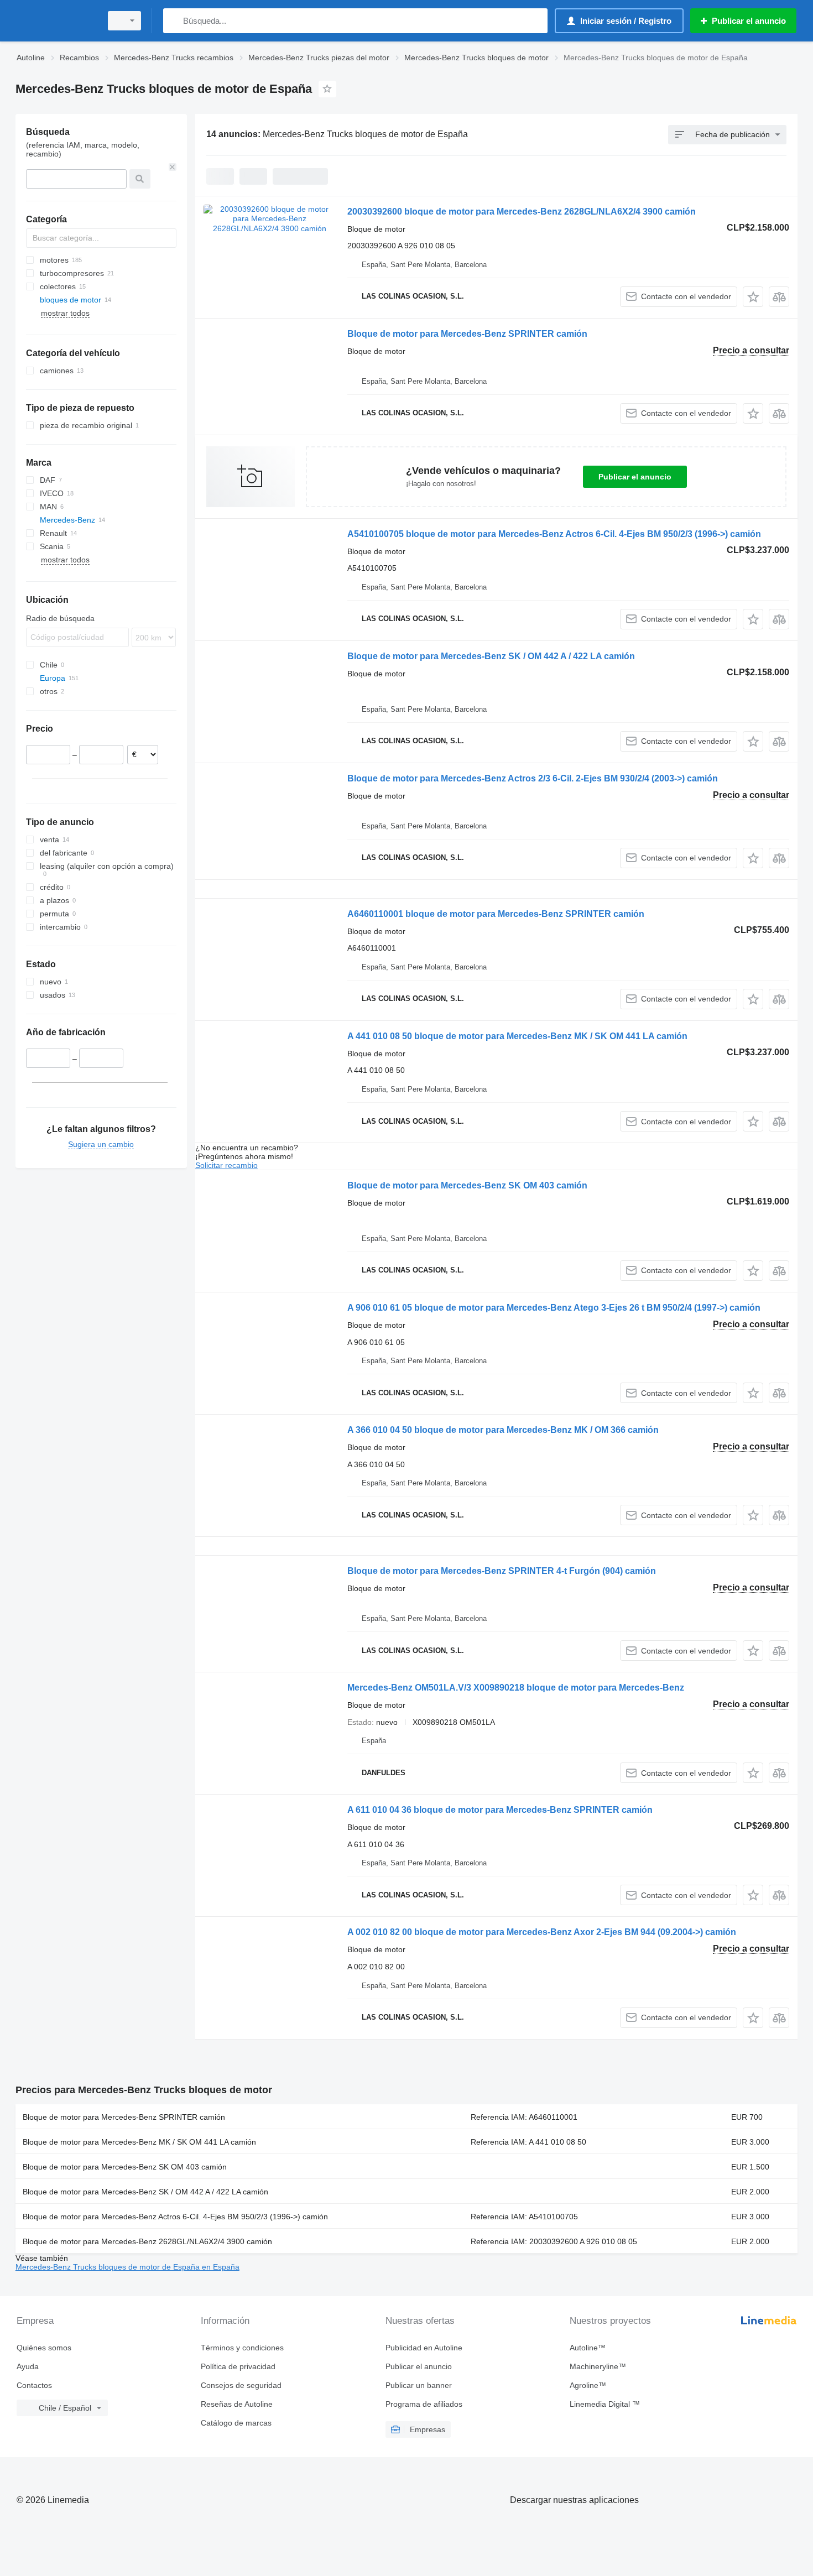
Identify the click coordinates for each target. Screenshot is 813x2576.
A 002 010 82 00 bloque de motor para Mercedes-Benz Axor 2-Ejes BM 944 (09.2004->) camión (542, 1932)
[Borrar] (173, 167)
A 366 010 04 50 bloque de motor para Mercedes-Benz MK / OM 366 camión (503, 1430)
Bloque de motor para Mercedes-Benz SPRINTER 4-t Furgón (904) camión (502, 1571)
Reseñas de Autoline (237, 2404)
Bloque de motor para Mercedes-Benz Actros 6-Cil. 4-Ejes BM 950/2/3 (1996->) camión (175, 2217)
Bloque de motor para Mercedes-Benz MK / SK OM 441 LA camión (139, 2142)
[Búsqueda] (174, 21)
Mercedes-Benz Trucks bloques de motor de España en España (127, 2267)
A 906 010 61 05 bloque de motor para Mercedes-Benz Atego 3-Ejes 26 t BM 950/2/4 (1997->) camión (554, 1308)
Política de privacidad (238, 2366)
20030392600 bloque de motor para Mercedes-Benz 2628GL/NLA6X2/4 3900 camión (522, 212)
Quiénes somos (44, 2348)
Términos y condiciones (242, 2348)
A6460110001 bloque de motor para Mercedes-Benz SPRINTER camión (496, 914)
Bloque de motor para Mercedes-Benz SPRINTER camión (467, 334)
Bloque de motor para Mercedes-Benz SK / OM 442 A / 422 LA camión (491, 656)
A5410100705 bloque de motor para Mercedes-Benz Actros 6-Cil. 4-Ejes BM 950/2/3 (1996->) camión (554, 534)
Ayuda (28, 2366)
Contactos (34, 2385)
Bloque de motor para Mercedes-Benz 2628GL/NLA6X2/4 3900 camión (147, 2241)
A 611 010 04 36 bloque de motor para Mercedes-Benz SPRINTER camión (500, 1810)
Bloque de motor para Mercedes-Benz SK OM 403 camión (467, 1185)
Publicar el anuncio (635, 477)
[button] (753, 297)
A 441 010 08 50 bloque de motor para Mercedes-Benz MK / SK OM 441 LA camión (517, 1036)
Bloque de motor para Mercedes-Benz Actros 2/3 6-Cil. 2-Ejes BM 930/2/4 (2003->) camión (533, 778)
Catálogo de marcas (236, 2423)
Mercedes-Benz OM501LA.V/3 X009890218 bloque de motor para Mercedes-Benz (516, 1688)
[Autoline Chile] (55, 21)
